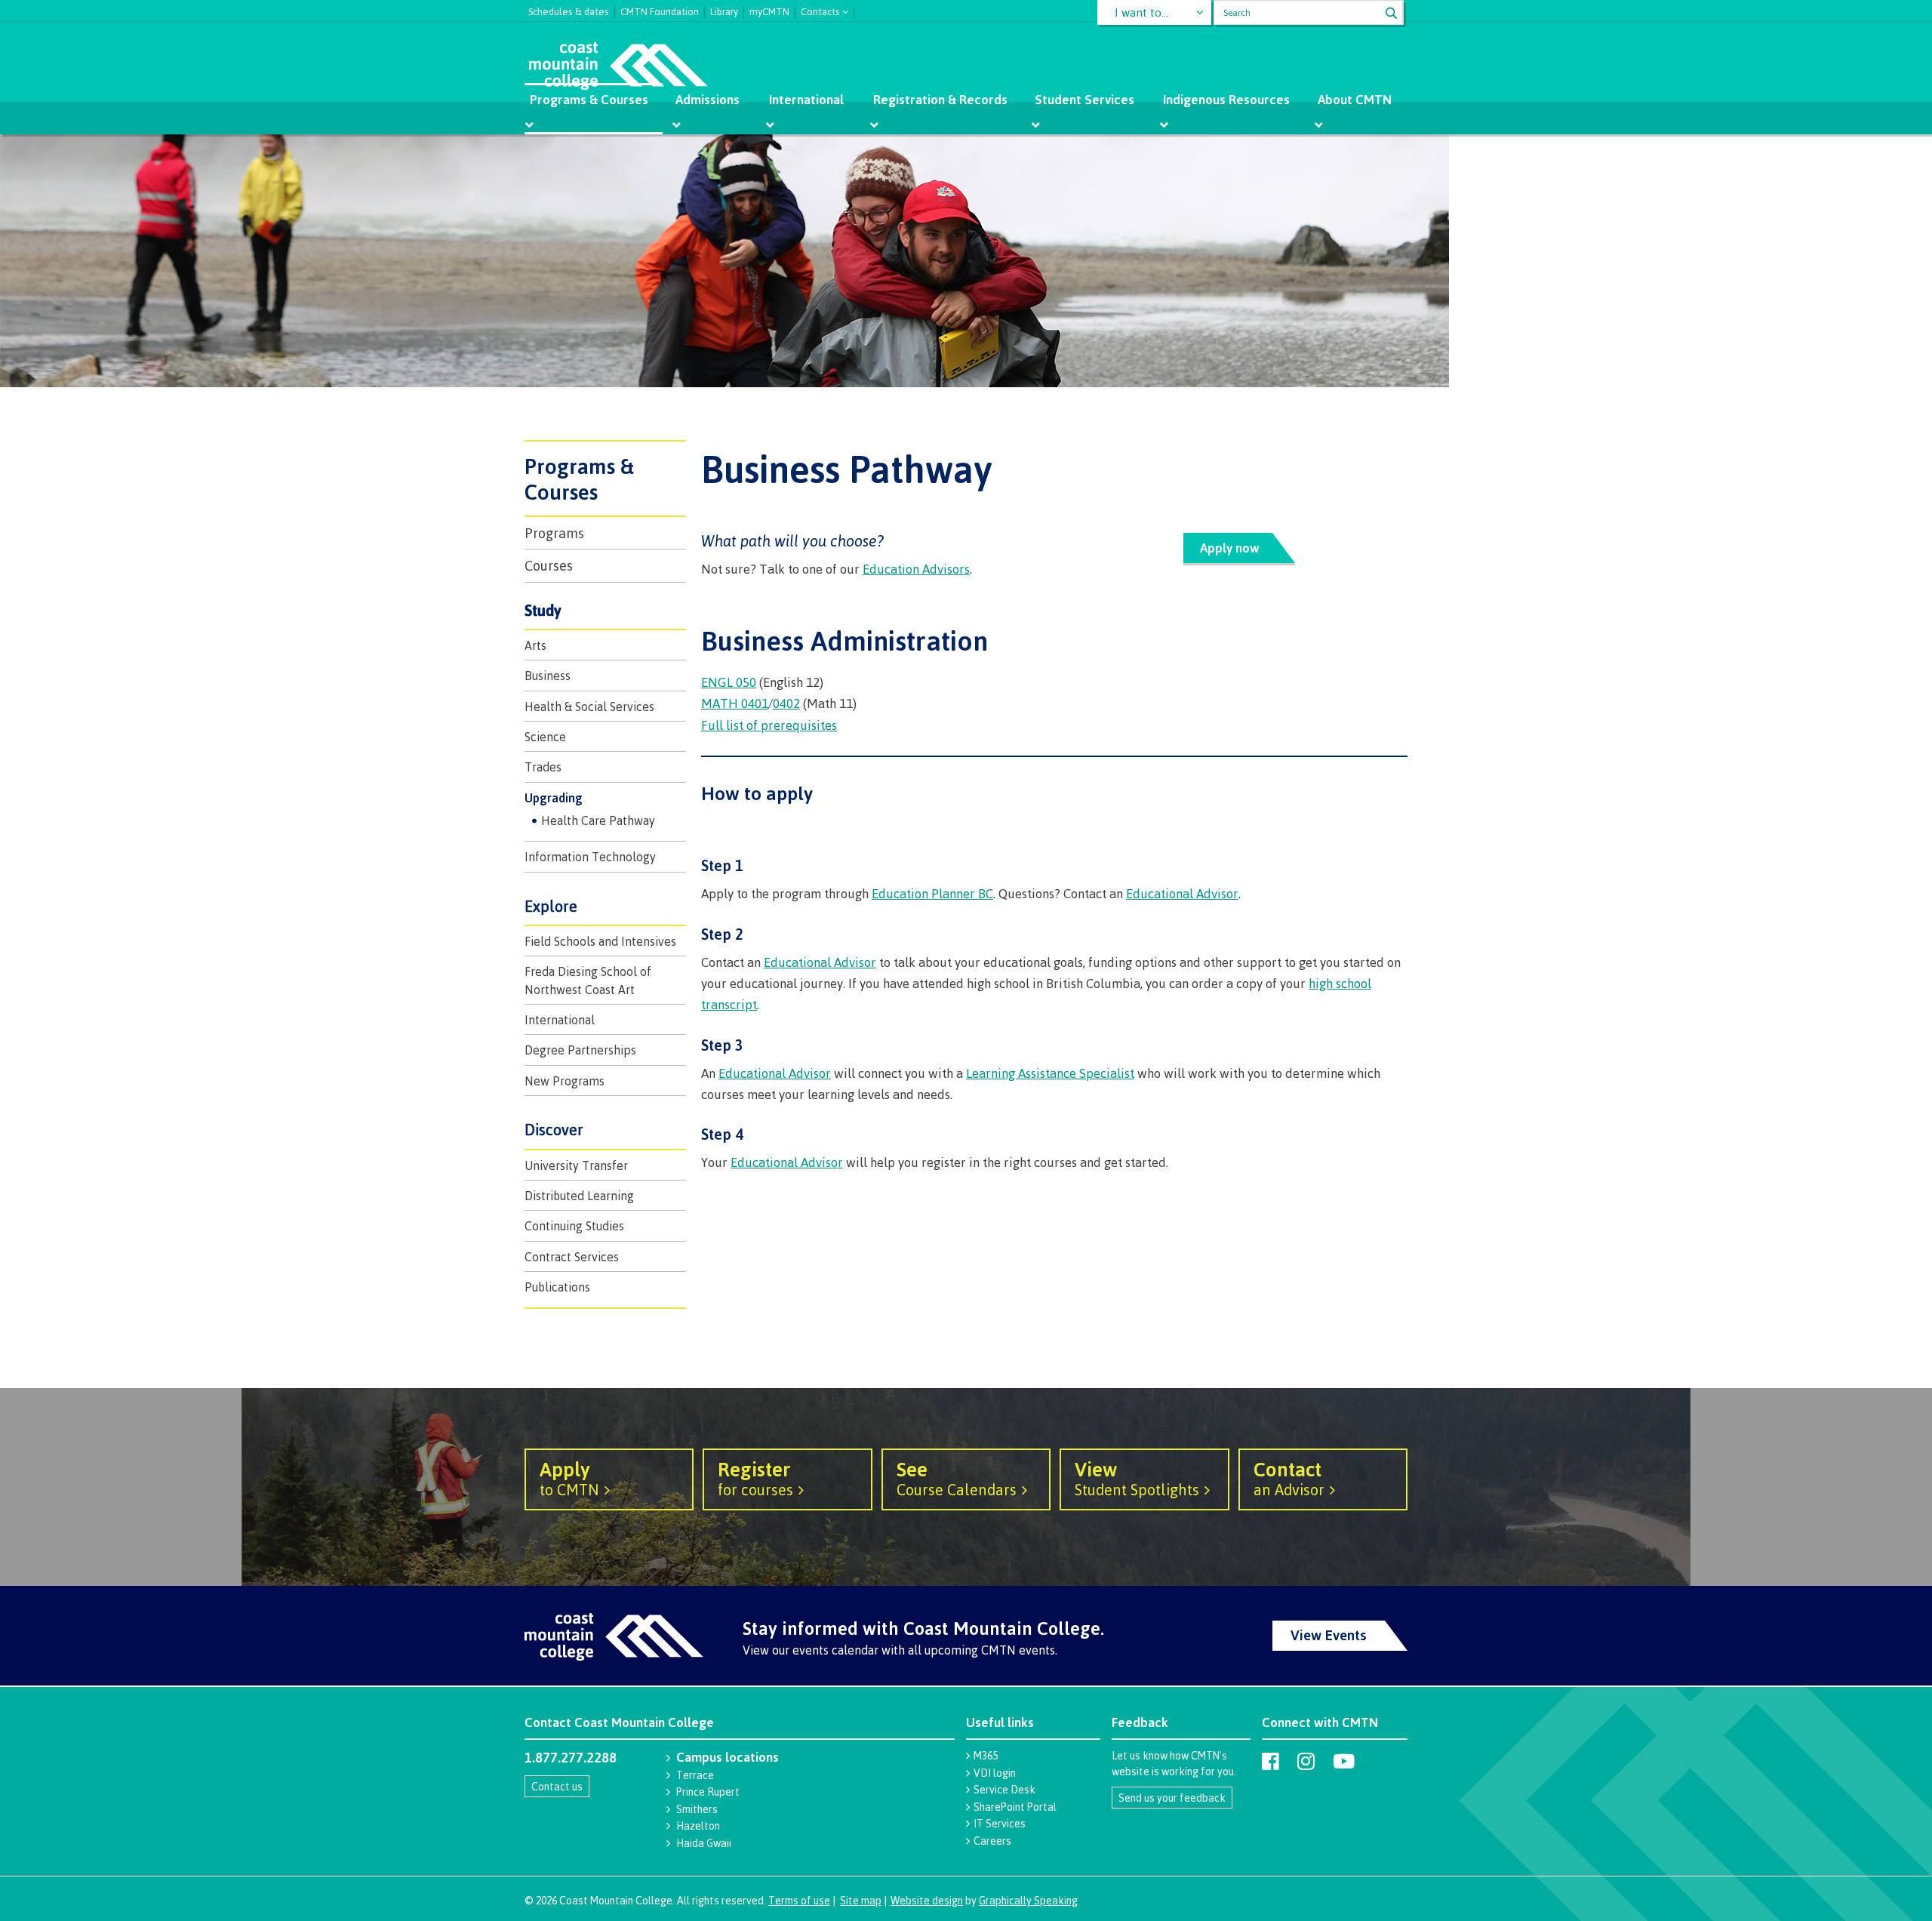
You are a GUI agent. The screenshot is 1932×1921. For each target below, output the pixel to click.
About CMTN (1355, 99)
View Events (1329, 1635)
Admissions (708, 99)
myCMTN (769, 10)
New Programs (565, 1081)
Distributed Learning (579, 1196)
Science (545, 737)
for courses (755, 1478)
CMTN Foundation (660, 10)
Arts (535, 645)
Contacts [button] (820, 10)
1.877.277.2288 (571, 1757)
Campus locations (728, 1757)
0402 (786, 703)
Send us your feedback (1172, 1798)
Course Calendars (957, 1478)
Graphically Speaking (1028, 1900)
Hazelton (698, 1826)
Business (548, 676)
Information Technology (590, 857)
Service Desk (1004, 1789)
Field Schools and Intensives (600, 941)
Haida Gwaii (704, 1843)
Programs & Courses (589, 99)
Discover (554, 1130)
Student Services (1084, 99)
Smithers (697, 1809)
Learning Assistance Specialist (1050, 1073)
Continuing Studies (574, 1226)
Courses (549, 565)
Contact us (557, 1786)
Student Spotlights (1137, 1478)
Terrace (695, 1775)
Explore (551, 906)
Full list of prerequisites (769, 725)
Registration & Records (940, 99)
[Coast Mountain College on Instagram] (1306, 1761)
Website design (927, 1900)
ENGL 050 (729, 682)
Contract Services (572, 1257)
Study (543, 610)
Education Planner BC (932, 893)
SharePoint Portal (1015, 1807)
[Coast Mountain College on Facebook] (1271, 1761)
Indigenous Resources (1226, 99)
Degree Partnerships (580, 1050)
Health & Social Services (589, 707)
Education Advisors (916, 569)
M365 (986, 1755)
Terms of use (799, 1900)
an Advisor (1289, 1478)
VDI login (995, 1773)
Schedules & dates (569, 10)
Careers (992, 1841)
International (806, 99)
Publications (557, 1287)
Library (724, 10)
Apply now (1230, 548)
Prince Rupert (708, 1792)
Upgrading (554, 798)
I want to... (1141, 12)
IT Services (1000, 1823)
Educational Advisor (1182, 893)
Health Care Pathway (598, 820)
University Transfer (576, 1165)
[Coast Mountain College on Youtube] (1344, 1761)
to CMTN (569, 1478)
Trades (543, 767)
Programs (554, 533)
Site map (861, 1900)
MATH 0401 (735, 703)
